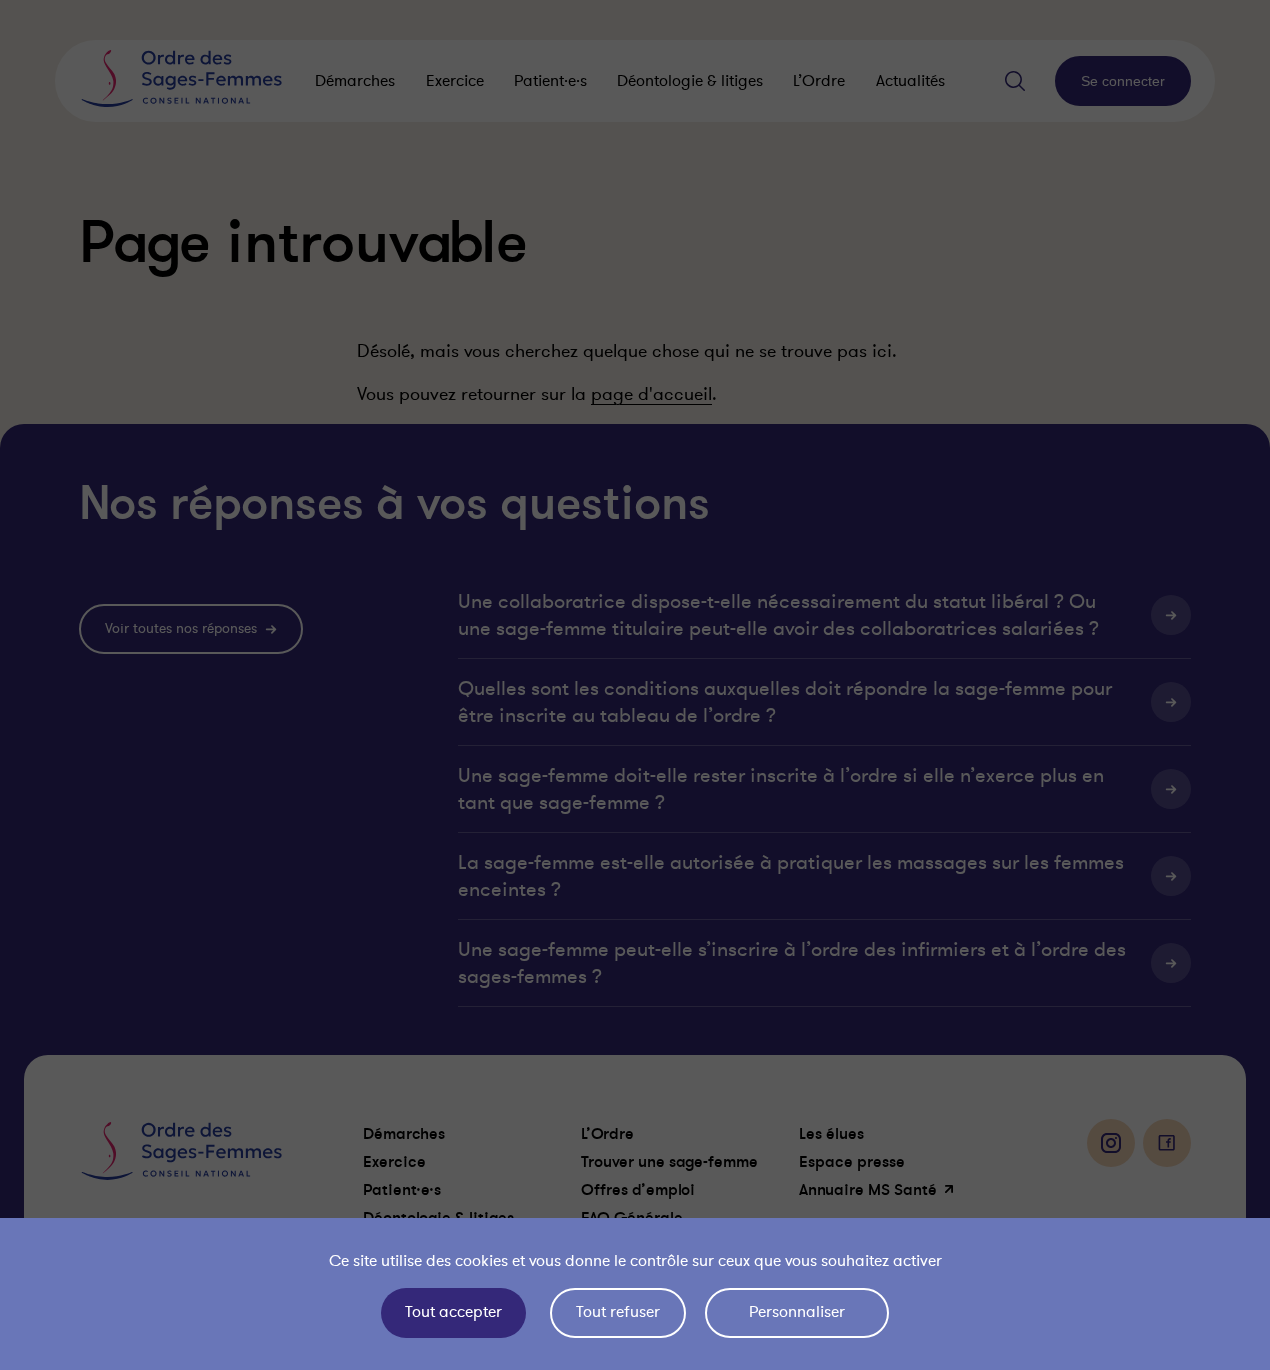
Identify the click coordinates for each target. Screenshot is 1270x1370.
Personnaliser (797, 1312)
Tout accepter (453, 1312)
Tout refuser (618, 1312)
